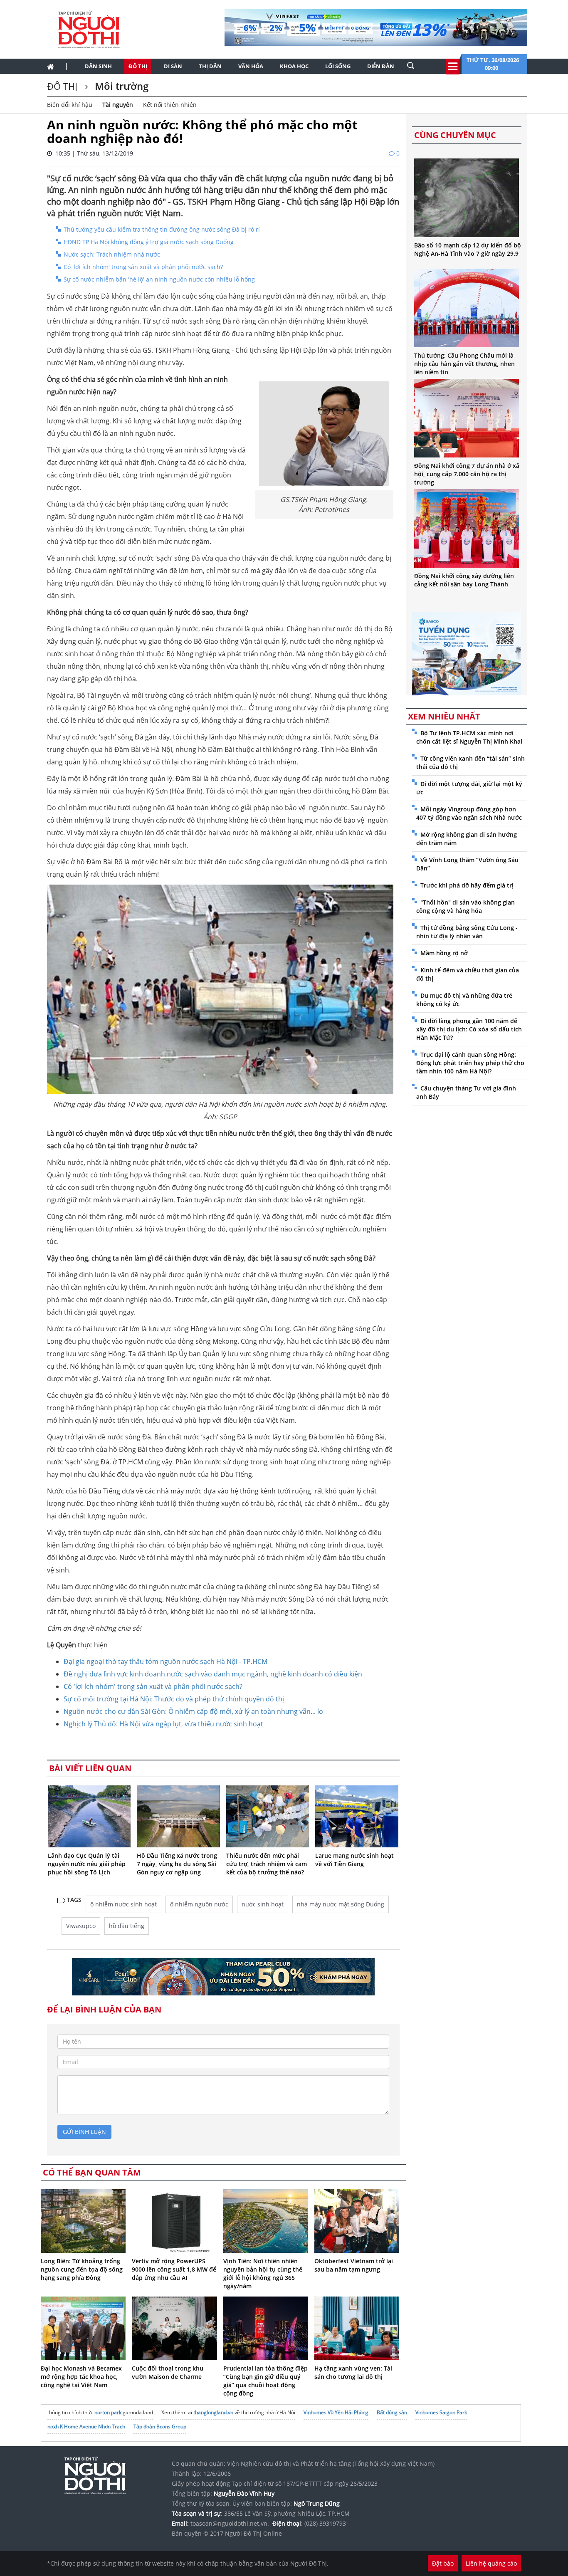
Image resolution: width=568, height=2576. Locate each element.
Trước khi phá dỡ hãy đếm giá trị (467, 885)
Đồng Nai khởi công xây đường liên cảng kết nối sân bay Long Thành (464, 580)
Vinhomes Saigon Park (441, 2412)
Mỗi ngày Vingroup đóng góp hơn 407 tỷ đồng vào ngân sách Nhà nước (469, 813)
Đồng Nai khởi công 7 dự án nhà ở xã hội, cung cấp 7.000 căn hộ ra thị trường (467, 474)
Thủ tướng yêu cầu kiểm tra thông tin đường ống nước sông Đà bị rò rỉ (162, 229)
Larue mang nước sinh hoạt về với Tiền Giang (354, 1860)
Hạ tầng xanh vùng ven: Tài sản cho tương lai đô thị (353, 2372)
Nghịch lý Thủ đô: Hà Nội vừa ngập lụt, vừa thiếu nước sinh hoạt (163, 1724)
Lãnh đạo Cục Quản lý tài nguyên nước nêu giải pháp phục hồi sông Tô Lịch (87, 1864)
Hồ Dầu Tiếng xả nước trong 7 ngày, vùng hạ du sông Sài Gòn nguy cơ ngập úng (177, 1864)
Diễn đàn (381, 66)
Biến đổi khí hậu (70, 105)
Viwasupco (81, 1926)
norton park (108, 2412)
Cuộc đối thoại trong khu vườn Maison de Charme (168, 2372)
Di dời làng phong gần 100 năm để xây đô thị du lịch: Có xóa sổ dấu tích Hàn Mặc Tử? (469, 1029)
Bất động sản (392, 2412)
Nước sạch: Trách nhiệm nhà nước (112, 254)
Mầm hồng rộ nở (444, 953)
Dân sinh (98, 66)
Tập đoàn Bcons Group (160, 2426)
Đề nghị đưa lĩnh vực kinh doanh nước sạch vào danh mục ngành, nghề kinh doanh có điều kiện (213, 1674)
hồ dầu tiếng (127, 1926)
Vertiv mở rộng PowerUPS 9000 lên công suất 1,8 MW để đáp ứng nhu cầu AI (174, 2269)
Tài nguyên (118, 105)
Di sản (173, 66)
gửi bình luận (84, 2132)
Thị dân (210, 66)
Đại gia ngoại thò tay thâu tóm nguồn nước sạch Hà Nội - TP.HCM (165, 1661)
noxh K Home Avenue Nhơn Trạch (86, 2426)
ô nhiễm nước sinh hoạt (123, 1904)
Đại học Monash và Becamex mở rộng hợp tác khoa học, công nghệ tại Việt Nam (81, 2377)
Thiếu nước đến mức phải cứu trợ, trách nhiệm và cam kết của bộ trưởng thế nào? (267, 1864)
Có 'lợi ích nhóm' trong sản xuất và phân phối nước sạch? (143, 267)
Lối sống (338, 66)
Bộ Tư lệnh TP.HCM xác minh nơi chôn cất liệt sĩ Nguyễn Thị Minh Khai (469, 737)
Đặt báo (443, 2563)
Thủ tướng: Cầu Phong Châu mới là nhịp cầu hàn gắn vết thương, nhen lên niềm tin (464, 364)
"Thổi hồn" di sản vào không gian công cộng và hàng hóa (466, 906)
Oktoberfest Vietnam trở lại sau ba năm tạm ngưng (354, 2265)
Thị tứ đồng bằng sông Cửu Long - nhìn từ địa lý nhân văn (467, 932)
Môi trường (120, 86)
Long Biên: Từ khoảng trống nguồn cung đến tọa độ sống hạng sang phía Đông (82, 2269)
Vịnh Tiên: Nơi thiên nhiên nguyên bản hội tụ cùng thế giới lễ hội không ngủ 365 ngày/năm (263, 2273)
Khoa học (294, 66)
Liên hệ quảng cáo (491, 2563)
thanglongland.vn (213, 2412)
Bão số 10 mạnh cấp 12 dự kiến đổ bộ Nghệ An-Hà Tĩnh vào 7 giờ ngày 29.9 (468, 249)
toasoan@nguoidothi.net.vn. (230, 2523)
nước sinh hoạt (263, 1904)
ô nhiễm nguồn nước (199, 1904)
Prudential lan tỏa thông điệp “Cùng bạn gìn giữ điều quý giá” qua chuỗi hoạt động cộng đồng (265, 2381)
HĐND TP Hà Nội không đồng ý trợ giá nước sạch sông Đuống (149, 242)
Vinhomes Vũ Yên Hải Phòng (336, 2412)
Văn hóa (251, 66)
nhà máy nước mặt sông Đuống (341, 1904)
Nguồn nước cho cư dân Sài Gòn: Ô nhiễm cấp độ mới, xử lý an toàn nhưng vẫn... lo (193, 1711)
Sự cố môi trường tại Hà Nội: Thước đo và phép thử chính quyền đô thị (174, 1699)
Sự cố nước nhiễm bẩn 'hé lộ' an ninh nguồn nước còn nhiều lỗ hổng (159, 279)
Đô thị (138, 66)
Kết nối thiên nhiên (170, 105)
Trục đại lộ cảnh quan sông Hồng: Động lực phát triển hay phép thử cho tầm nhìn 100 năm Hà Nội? (470, 1063)
